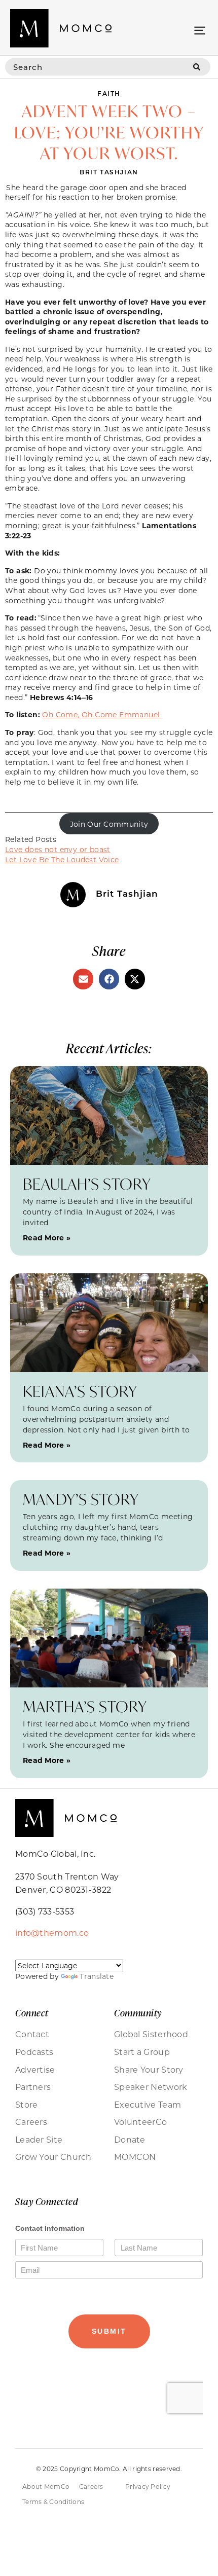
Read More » (47, 1238)
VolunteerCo (140, 2122)
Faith (109, 93)
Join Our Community (109, 824)
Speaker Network (151, 2087)
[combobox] (94, 67)
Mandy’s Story (81, 1499)
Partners (33, 2087)
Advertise (35, 2070)
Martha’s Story (85, 1706)
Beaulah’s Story (87, 1184)
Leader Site (39, 2140)
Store (27, 2105)
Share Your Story (149, 2070)
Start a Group (142, 2052)
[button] (199, 30)
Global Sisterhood (151, 2034)
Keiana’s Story (80, 1391)
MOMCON (135, 2157)
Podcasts (34, 2052)
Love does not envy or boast (58, 849)
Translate (97, 1976)
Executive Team (148, 2105)
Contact (32, 2034)
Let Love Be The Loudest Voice (62, 859)
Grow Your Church (53, 2157)
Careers (31, 2122)
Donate (130, 2140)
